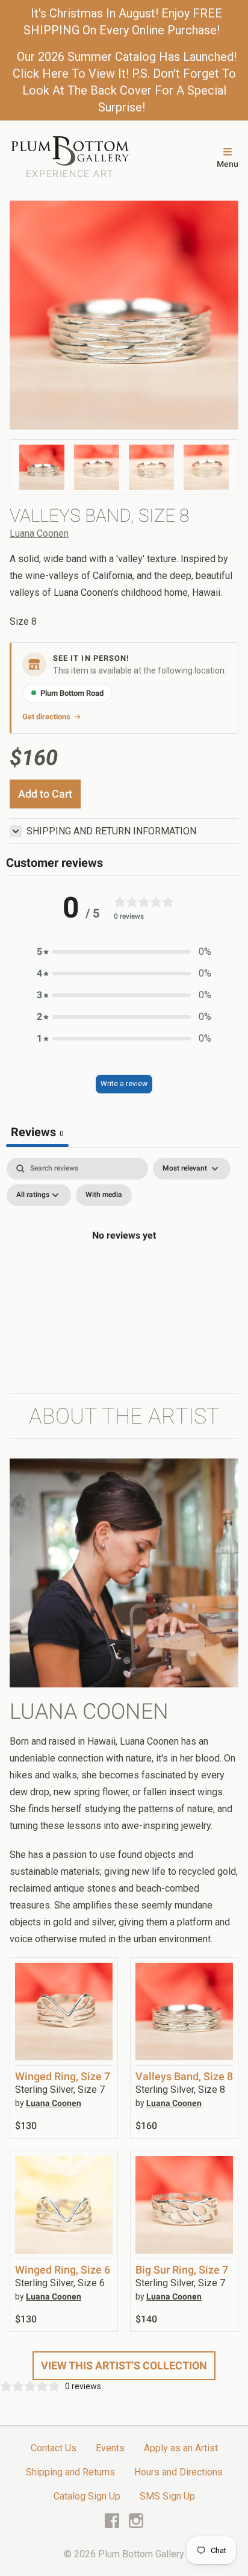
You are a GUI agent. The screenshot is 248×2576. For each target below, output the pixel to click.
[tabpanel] (124, 1263)
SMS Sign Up (167, 2496)
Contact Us (54, 2448)
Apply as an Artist (181, 2448)
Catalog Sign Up (87, 2496)
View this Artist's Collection (124, 2365)
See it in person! (91, 658)
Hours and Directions (178, 2472)
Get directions (46, 717)
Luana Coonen (39, 533)
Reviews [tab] (37, 1132)
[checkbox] (104, 1195)
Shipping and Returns (70, 2472)
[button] (124, 952)
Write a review (124, 1084)
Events (110, 2448)
